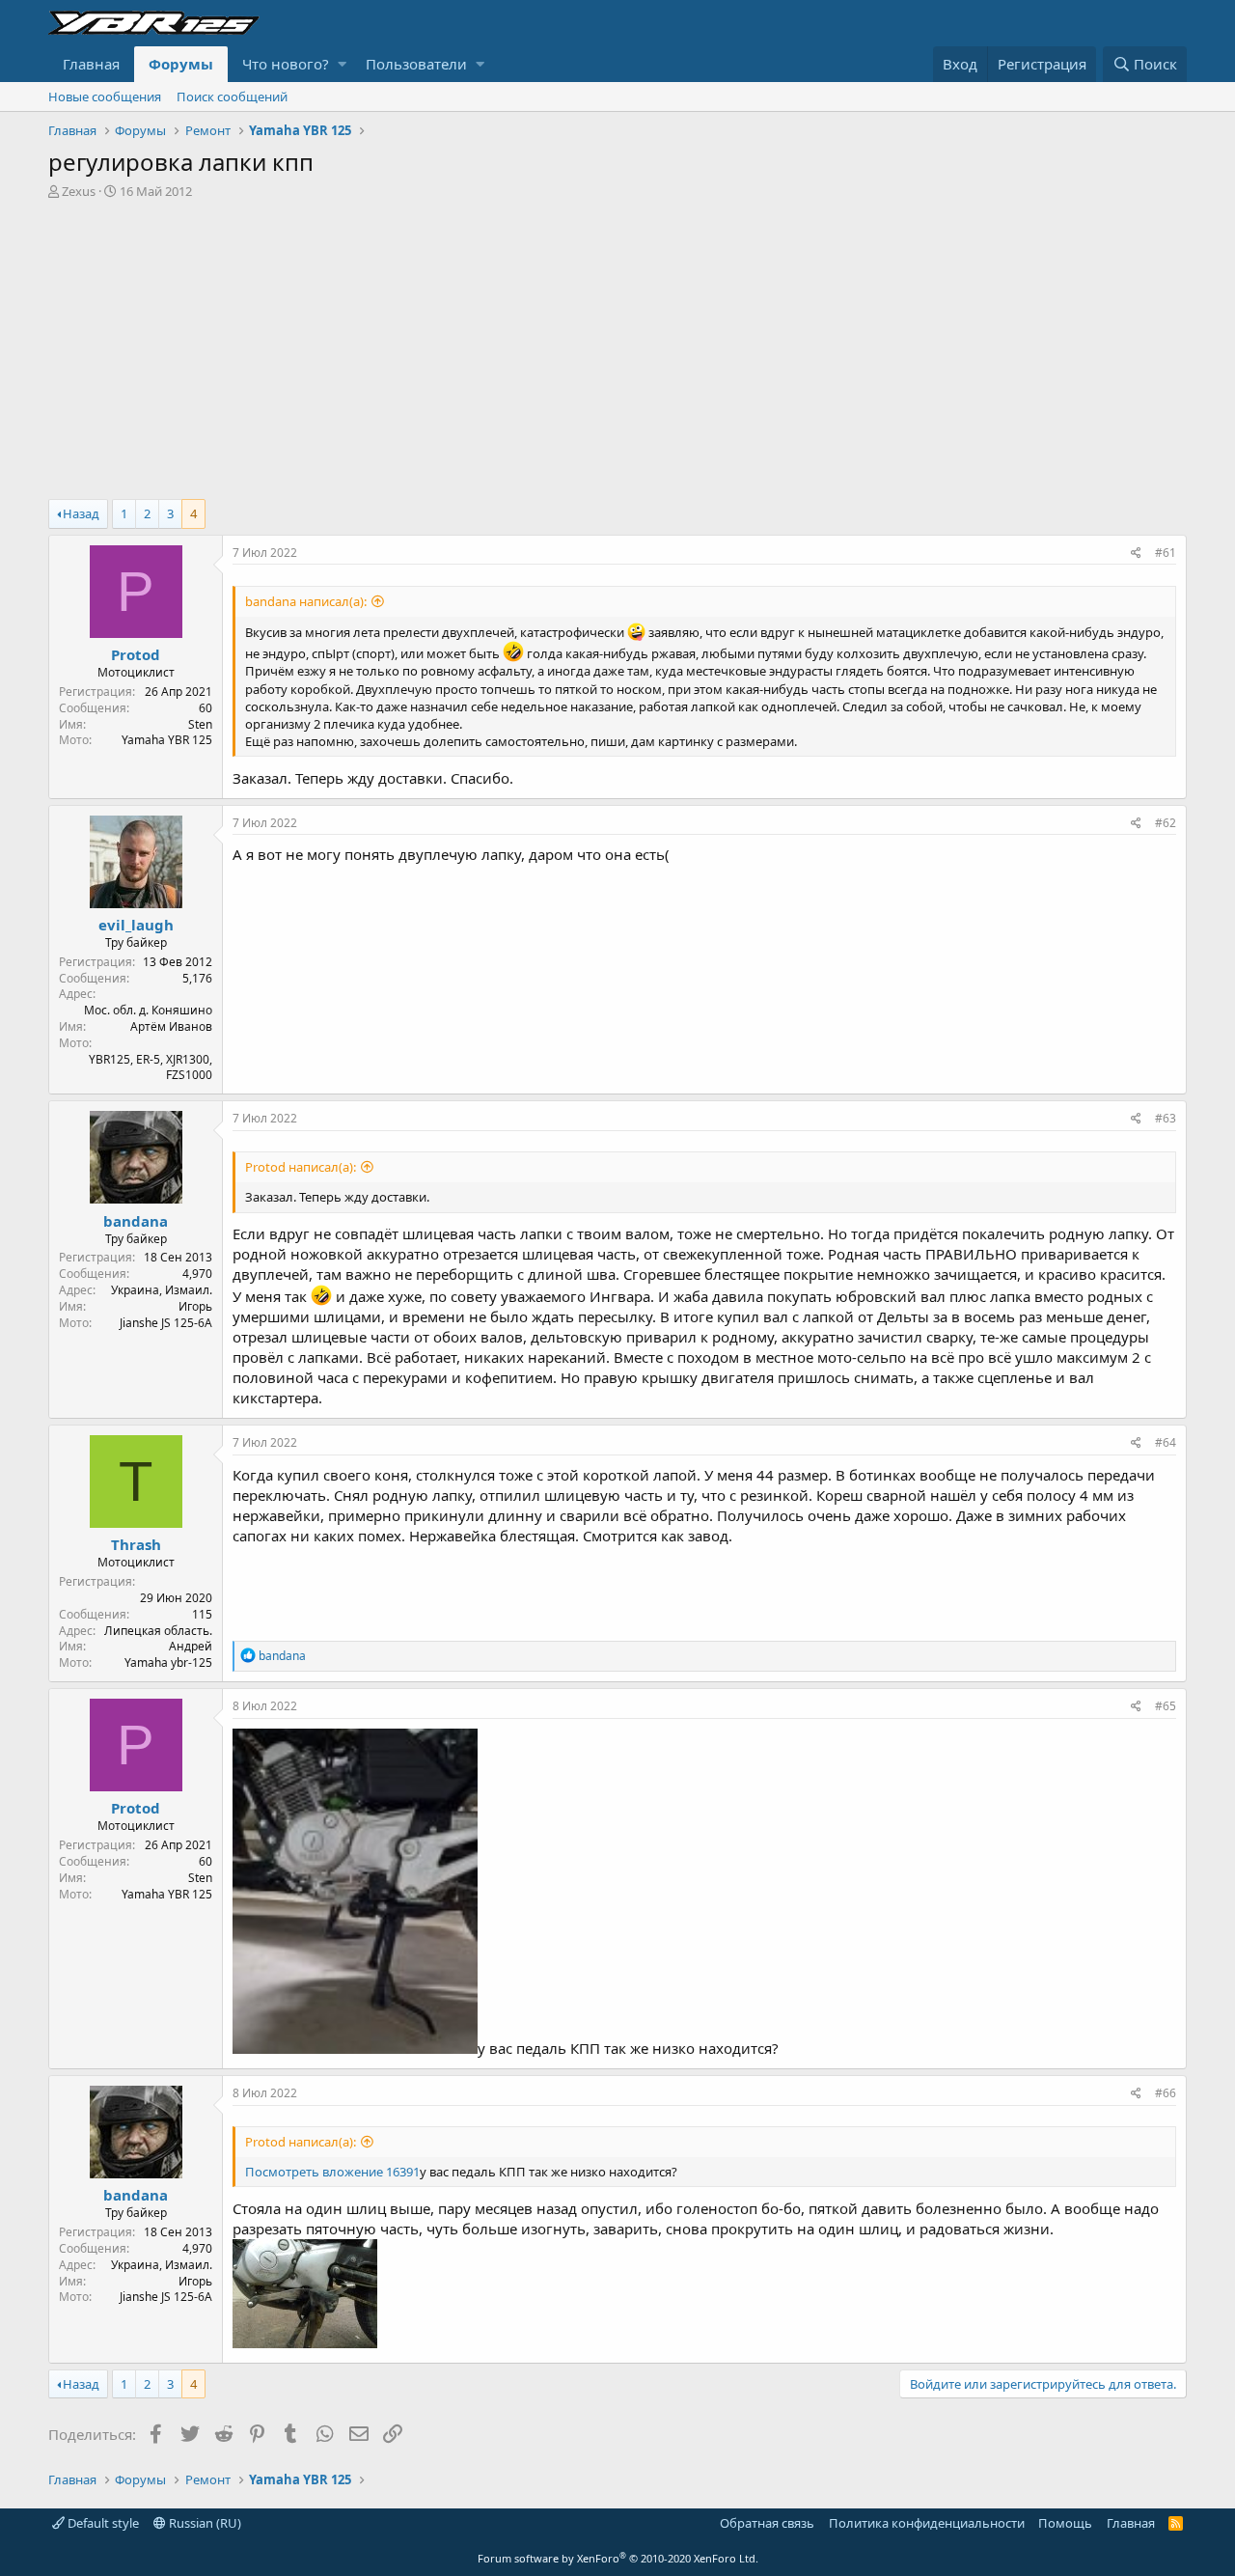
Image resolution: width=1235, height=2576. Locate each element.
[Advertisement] (617, 345)
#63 (1166, 1118)
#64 (1166, 1442)
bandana (136, 1221)
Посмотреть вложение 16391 (332, 2172)
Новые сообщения (105, 97)
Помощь (1065, 2523)
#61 (1166, 553)
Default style (102, 2523)
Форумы (181, 64)
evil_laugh (136, 925)
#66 (1166, 2093)
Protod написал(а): (301, 1167)
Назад (81, 513)
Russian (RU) (204, 2523)
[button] (342, 64)
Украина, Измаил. (162, 1290)
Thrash (136, 1544)
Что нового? (286, 64)
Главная (91, 64)
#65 (1166, 1706)
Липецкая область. (158, 1631)
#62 (1166, 823)
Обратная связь (767, 2523)
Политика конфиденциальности (927, 2523)
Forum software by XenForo (618, 2558)
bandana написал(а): (306, 601)
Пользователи (416, 64)
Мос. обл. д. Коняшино (148, 1010)
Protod (136, 654)
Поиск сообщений (232, 97)
